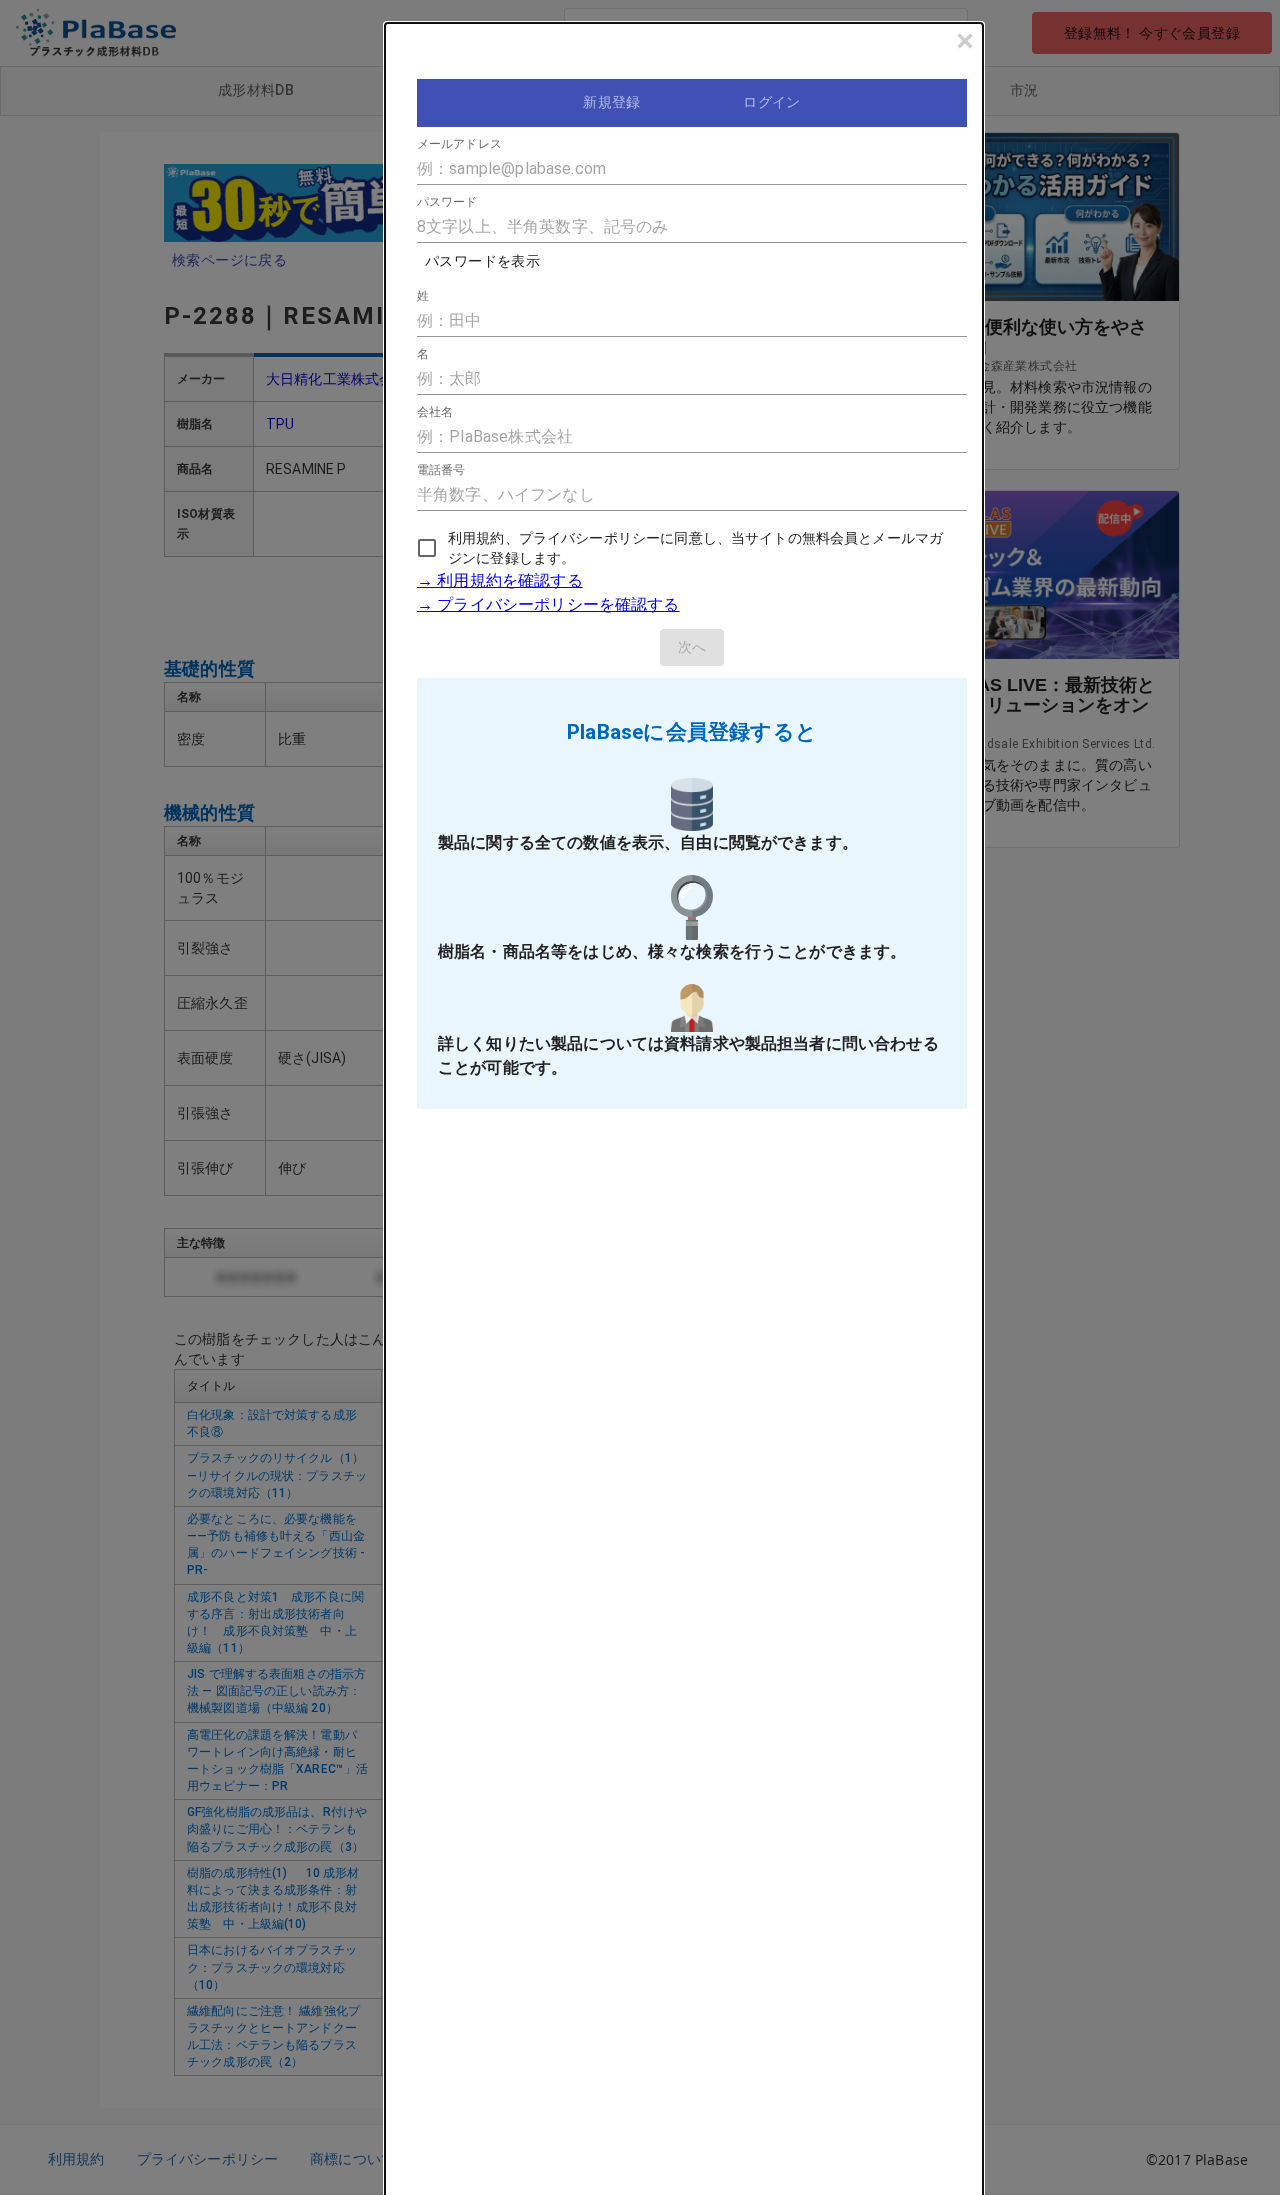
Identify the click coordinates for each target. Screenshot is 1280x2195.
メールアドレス (459, 144)
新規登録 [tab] (612, 102)
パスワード (447, 202)
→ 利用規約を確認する (500, 580)
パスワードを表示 (482, 261)
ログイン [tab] (772, 102)
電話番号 (441, 470)
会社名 (435, 412)
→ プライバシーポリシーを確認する (548, 604)
